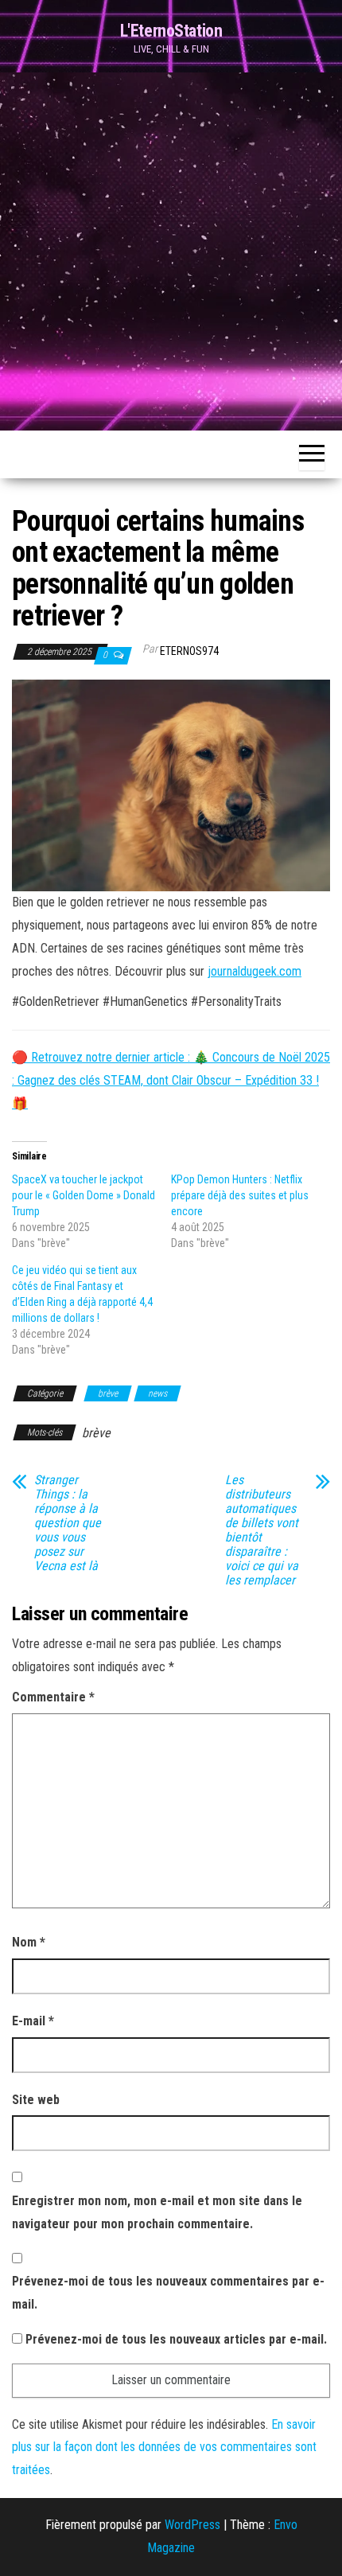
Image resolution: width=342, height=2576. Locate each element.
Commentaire (53, 1697)
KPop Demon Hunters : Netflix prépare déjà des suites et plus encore (240, 1195)
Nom (29, 1942)
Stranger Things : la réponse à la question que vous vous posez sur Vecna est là (68, 1523)
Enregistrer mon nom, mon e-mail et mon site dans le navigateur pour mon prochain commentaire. (157, 2212)
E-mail (33, 2021)
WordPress (192, 2525)
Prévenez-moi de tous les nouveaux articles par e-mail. (176, 2339)
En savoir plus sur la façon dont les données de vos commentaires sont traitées (164, 2447)
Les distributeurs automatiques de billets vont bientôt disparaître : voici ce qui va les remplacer (262, 1530)
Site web (36, 2100)
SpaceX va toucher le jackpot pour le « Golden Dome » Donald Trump (84, 1195)
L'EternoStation (171, 31)
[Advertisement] (171, 251)
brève (108, 1393)
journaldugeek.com (255, 971)
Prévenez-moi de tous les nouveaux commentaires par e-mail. (168, 2293)
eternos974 (189, 651)
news (157, 1393)
